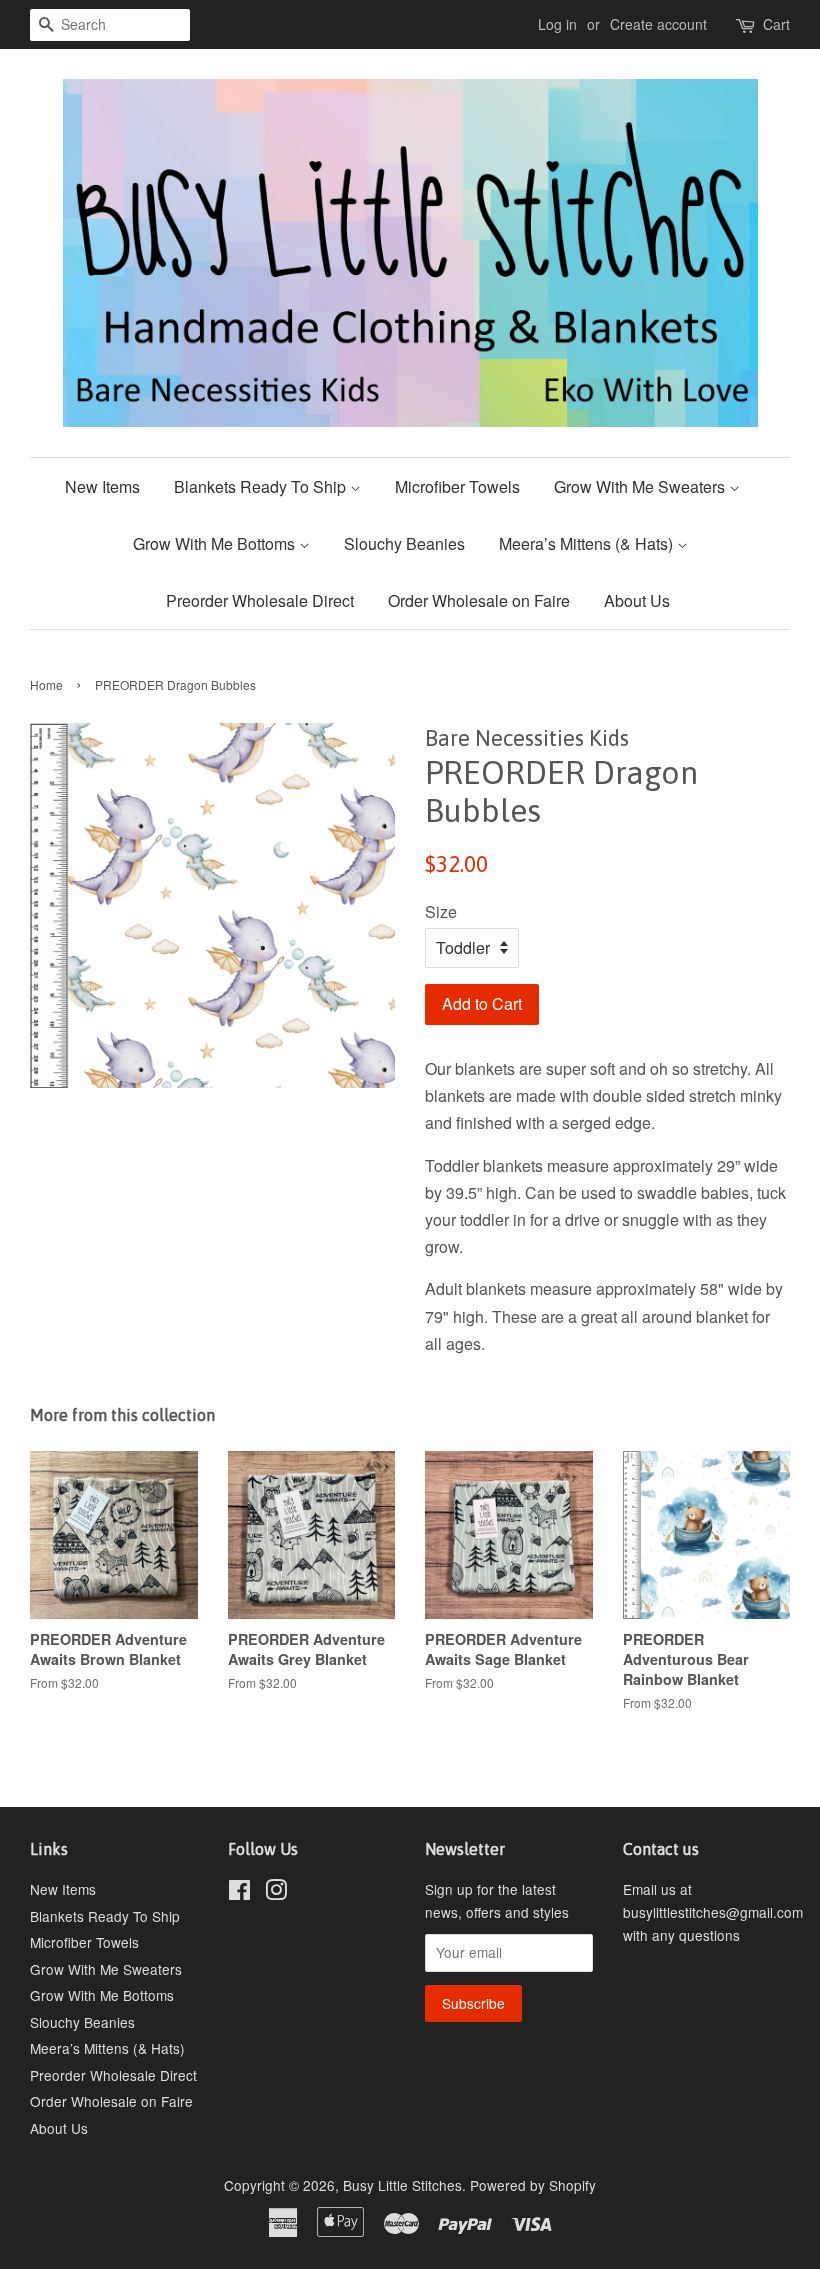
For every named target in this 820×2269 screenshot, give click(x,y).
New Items (102, 486)
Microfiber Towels (457, 486)
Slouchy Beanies (404, 543)
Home (46, 684)
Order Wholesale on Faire (479, 600)
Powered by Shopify (533, 2185)
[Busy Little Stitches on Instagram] (276, 1893)
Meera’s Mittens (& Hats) (588, 543)
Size (441, 911)
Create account (658, 24)
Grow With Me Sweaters (641, 486)
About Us (637, 600)
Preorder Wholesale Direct (260, 600)
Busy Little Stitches (402, 2185)
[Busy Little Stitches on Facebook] (239, 1893)
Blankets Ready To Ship (262, 486)
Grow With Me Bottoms (216, 543)
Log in (557, 24)
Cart (776, 24)
